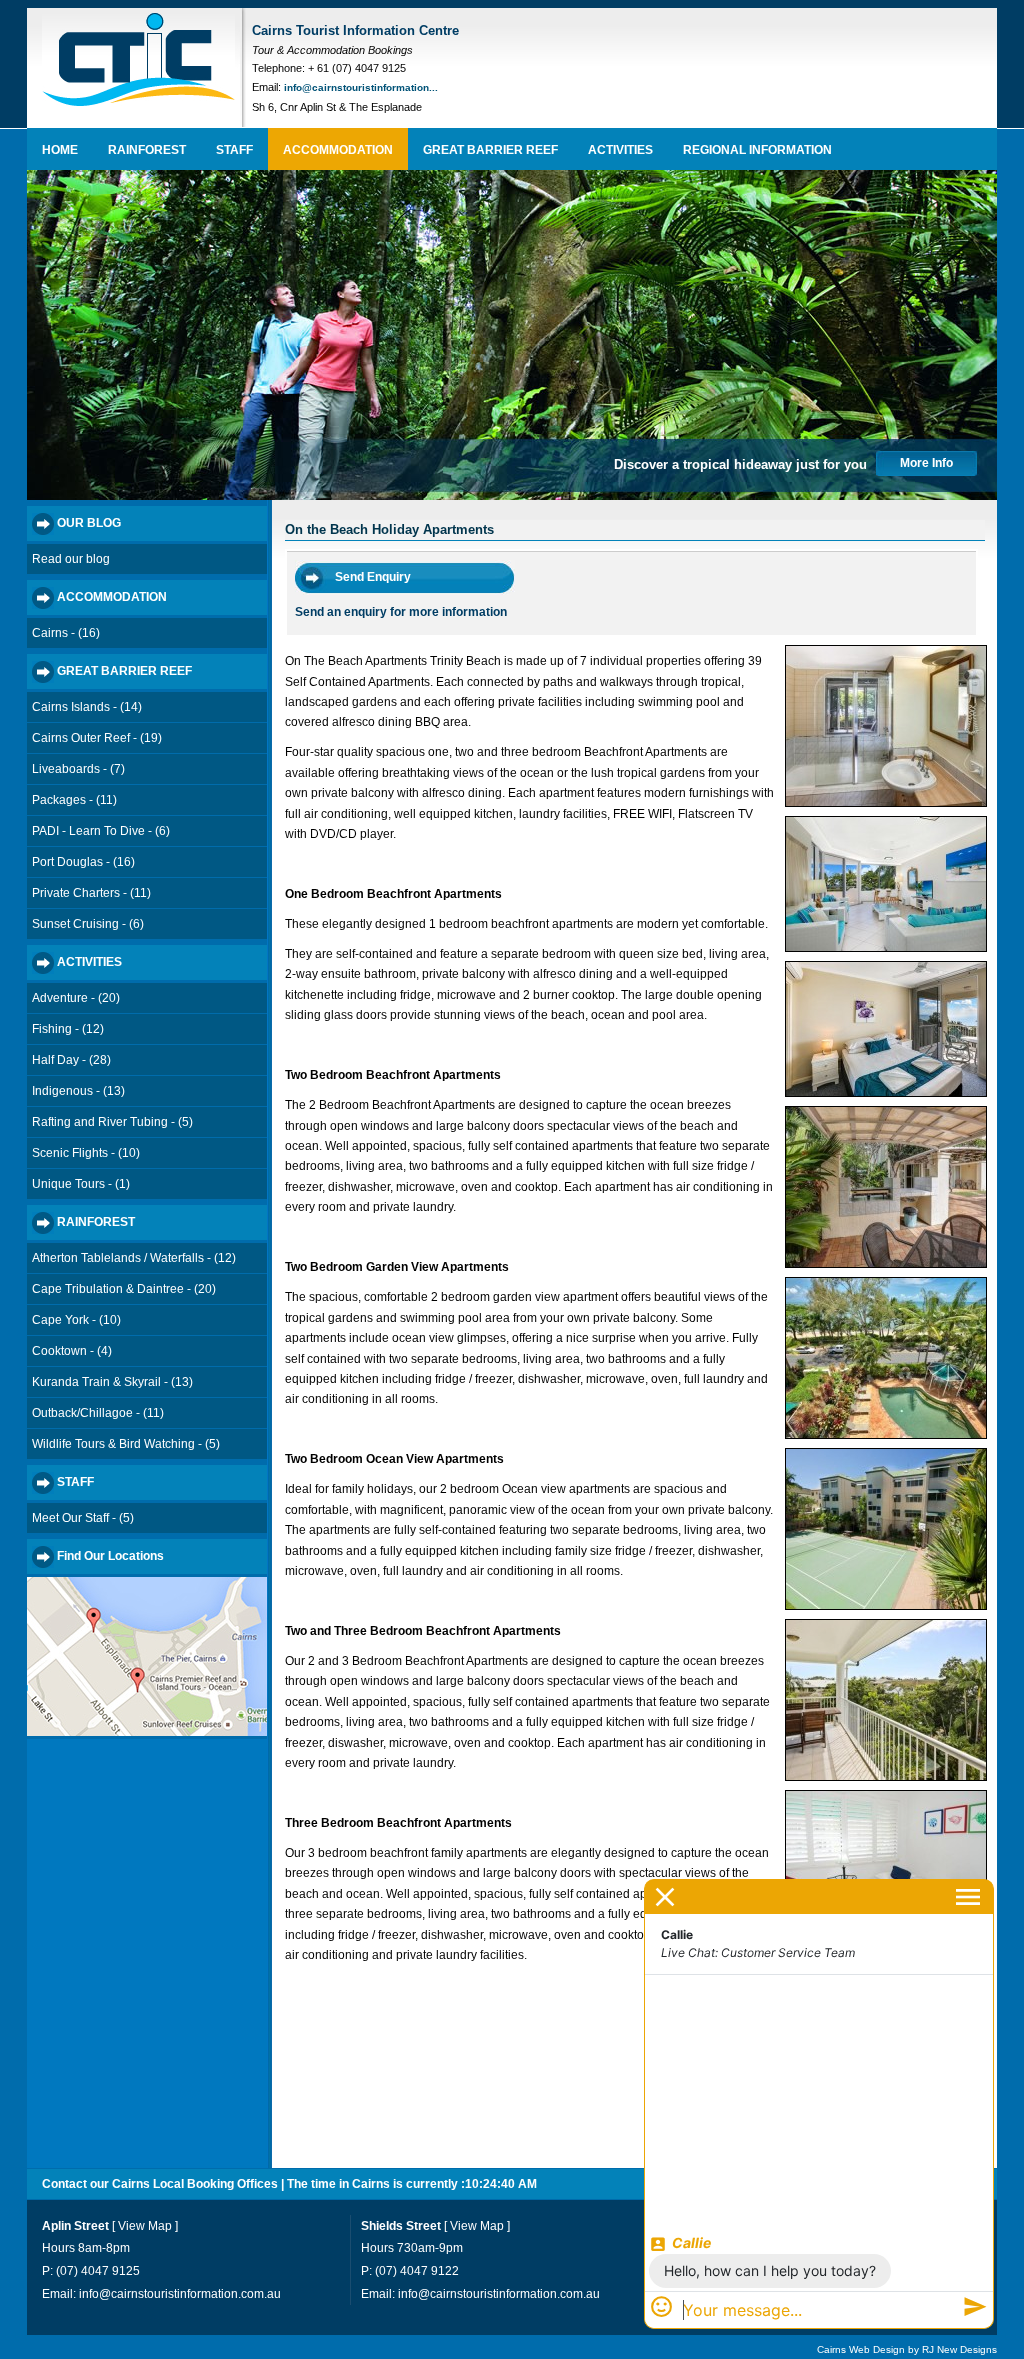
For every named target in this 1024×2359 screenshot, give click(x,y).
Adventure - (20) (76, 998)
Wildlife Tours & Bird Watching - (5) (126, 1444)
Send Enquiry (373, 577)
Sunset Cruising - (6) (88, 924)
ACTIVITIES (620, 150)
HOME (60, 150)
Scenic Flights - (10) (86, 1153)
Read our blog (71, 559)
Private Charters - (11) (91, 893)
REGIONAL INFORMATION (757, 150)
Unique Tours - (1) (81, 1184)
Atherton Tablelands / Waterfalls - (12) (134, 1258)
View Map (145, 2226)
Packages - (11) (74, 800)
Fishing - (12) (68, 1029)
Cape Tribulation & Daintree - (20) (124, 1289)
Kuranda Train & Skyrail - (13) (112, 1382)
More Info (926, 463)
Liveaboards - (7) (78, 769)
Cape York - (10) (76, 1320)
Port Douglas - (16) (83, 862)
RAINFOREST (147, 150)
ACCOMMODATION (338, 150)
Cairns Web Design (861, 2349)
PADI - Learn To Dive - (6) (101, 831)
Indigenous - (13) (78, 1091)
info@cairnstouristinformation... (361, 87)
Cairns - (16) (66, 633)
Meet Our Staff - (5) (83, 1518)
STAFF (234, 150)
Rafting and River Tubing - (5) (112, 1122)
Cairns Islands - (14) (87, 707)
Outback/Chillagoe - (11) (98, 1413)
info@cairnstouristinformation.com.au (180, 2294)
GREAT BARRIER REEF (490, 150)
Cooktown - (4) (72, 1351)
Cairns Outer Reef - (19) (97, 738)
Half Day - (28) (71, 1060)
